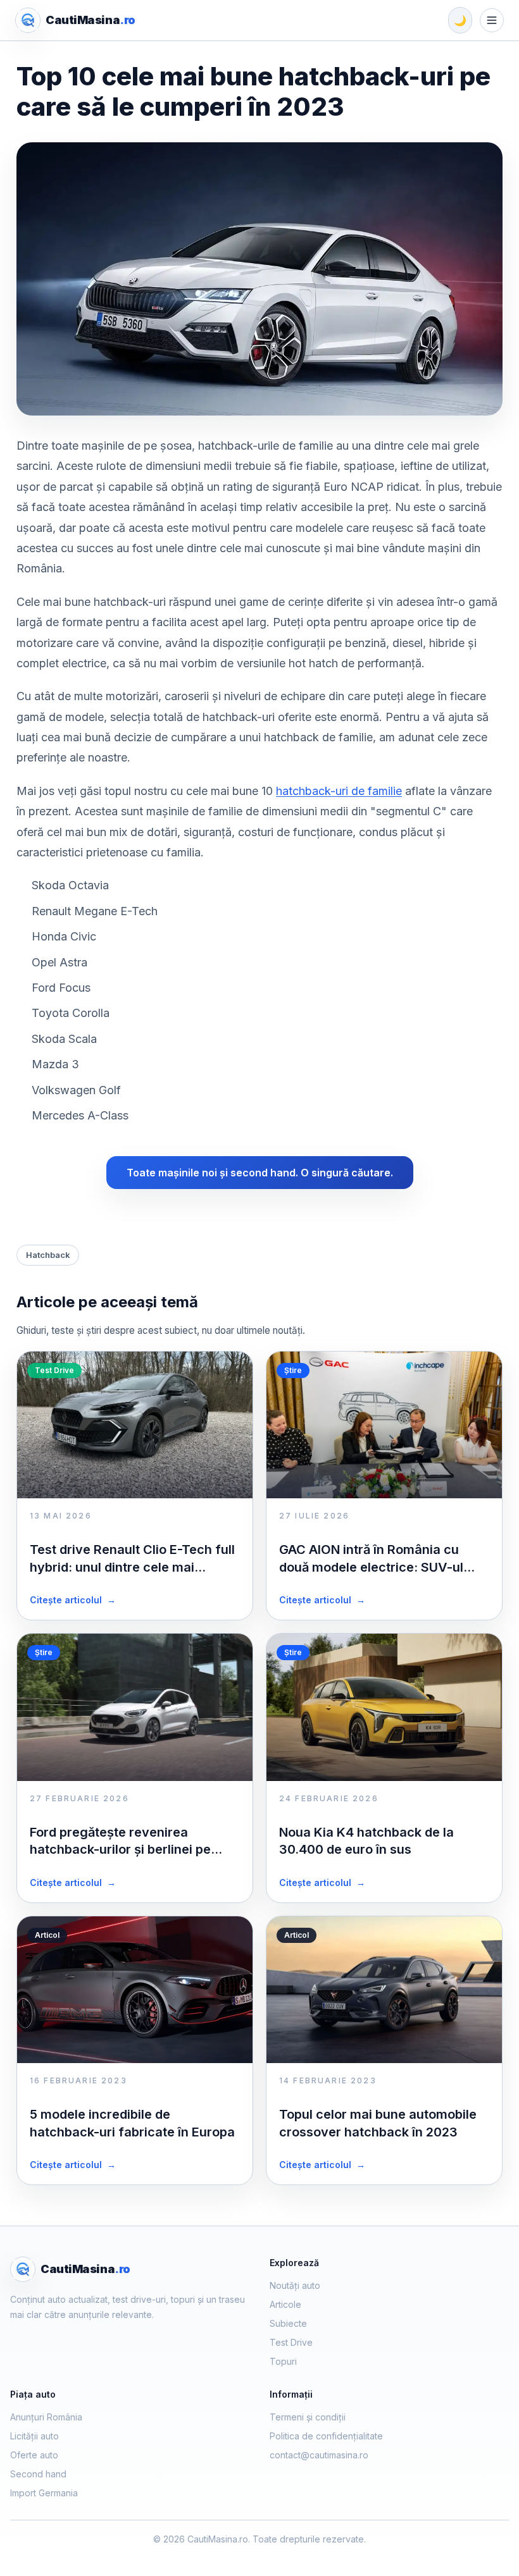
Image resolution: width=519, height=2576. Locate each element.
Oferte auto (34, 2455)
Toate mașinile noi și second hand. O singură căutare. (260, 1173)
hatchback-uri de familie (339, 791)
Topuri (283, 2361)
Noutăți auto (295, 2285)
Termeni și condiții (308, 2417)
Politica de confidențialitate (326, 2436)
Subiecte (288, 2323)
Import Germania (44, 2493)
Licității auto (34, 2436)
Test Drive (291, 2342)
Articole (285, 2304)
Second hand (38, 2474)
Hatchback (48, 1255)
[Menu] (492, 20)
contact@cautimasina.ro (319, 2455)
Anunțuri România (46, 2417)
